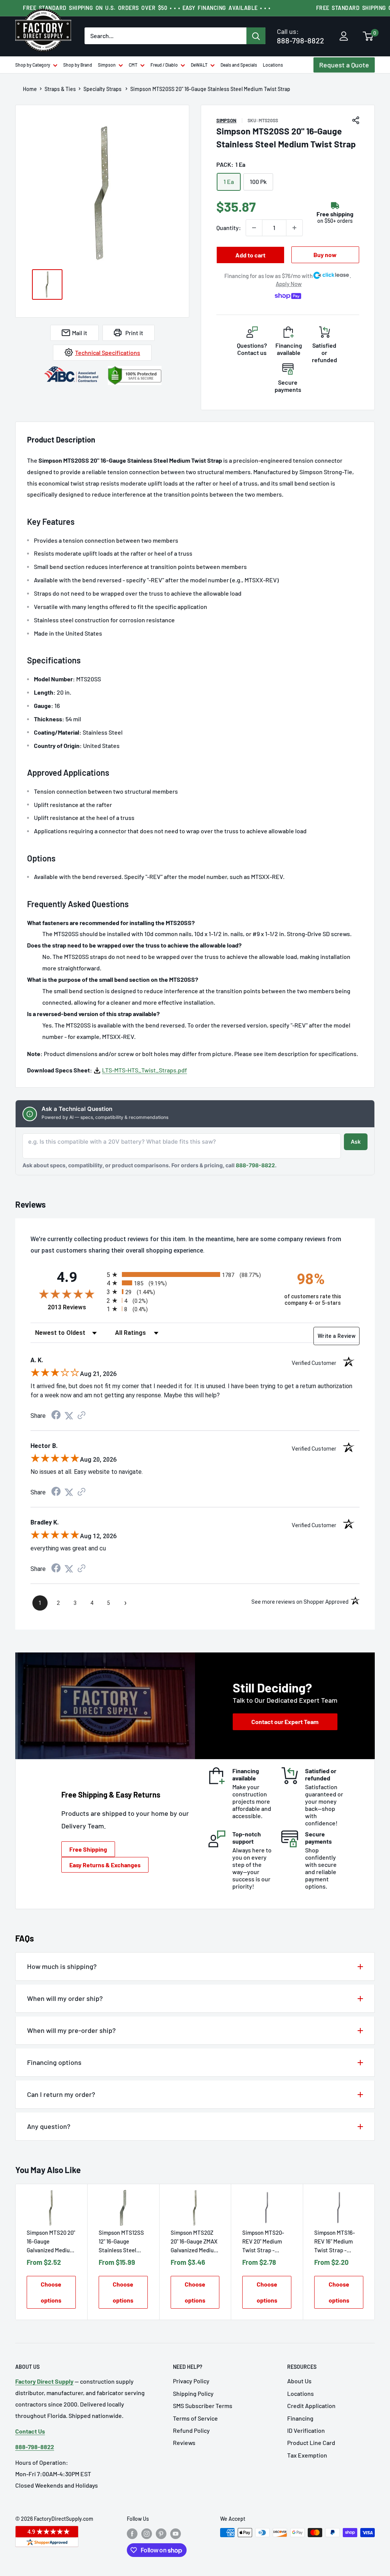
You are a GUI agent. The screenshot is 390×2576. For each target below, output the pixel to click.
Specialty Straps (103, 89)
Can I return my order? (61, 2094)
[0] (368, 37)
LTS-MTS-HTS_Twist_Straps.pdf (145, 1070)
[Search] (256, 36)
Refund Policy (191, 2430)
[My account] (344, 37)
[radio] (189, 1274)
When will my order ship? (65, 1998)
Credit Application (311, 2406)
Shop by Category (33, 65)
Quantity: (229, 228)
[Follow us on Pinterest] (161, 2533)
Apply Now (289, 284)
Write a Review (336, 1336)
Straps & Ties (60, 89)
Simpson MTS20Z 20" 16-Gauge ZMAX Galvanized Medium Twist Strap (194, 2242)
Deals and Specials (239, 65)
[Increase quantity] (294, 228)
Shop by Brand (78, 65)
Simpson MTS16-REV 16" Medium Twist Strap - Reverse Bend (335, 2242)
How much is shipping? (62, 1966)
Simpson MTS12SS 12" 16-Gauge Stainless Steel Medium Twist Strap (121, 2242)
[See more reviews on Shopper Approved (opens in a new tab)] (82, 1416)
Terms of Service (195, 2418)
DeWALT (199, 65)
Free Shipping (88, 1849)
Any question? (49, 2126)
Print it (134, 333)
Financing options (54, 2062)
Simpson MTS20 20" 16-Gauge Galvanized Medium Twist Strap (51, 2242)
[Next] (375, 2252)
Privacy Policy (191, 2381)
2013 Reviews (75, 1307)
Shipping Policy (193, 2393)
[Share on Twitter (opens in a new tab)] (69, 1416)
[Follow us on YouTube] (176, 2533)
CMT (133, 65)
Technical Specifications (108, 352)
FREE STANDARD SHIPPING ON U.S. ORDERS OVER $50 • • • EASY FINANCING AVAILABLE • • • (147, 8)
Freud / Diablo (164, 65)
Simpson (107, 65)
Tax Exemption (307, 2455)
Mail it (80, 333)
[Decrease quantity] (254, 228)
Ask (356, 1142)
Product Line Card (311, 2443)
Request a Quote (344, 65)
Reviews (184, 2443)
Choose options (51, 2292)
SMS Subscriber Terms (203, 2406)
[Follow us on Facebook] (132, 2533)
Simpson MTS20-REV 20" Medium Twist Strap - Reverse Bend (263, 2242)
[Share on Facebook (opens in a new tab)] (56, 1416)
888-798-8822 (300, 36)
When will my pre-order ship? (71, 2030)
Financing (300, 2418)
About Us (299, 2381)
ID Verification (306, 2430)
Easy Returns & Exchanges (105, 1865)
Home (30, 89)
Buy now (325, 255)
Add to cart (250, 255)
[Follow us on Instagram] (147, 2533)
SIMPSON (226, 120)
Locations (273, 65)
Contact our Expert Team (285, 1722)
